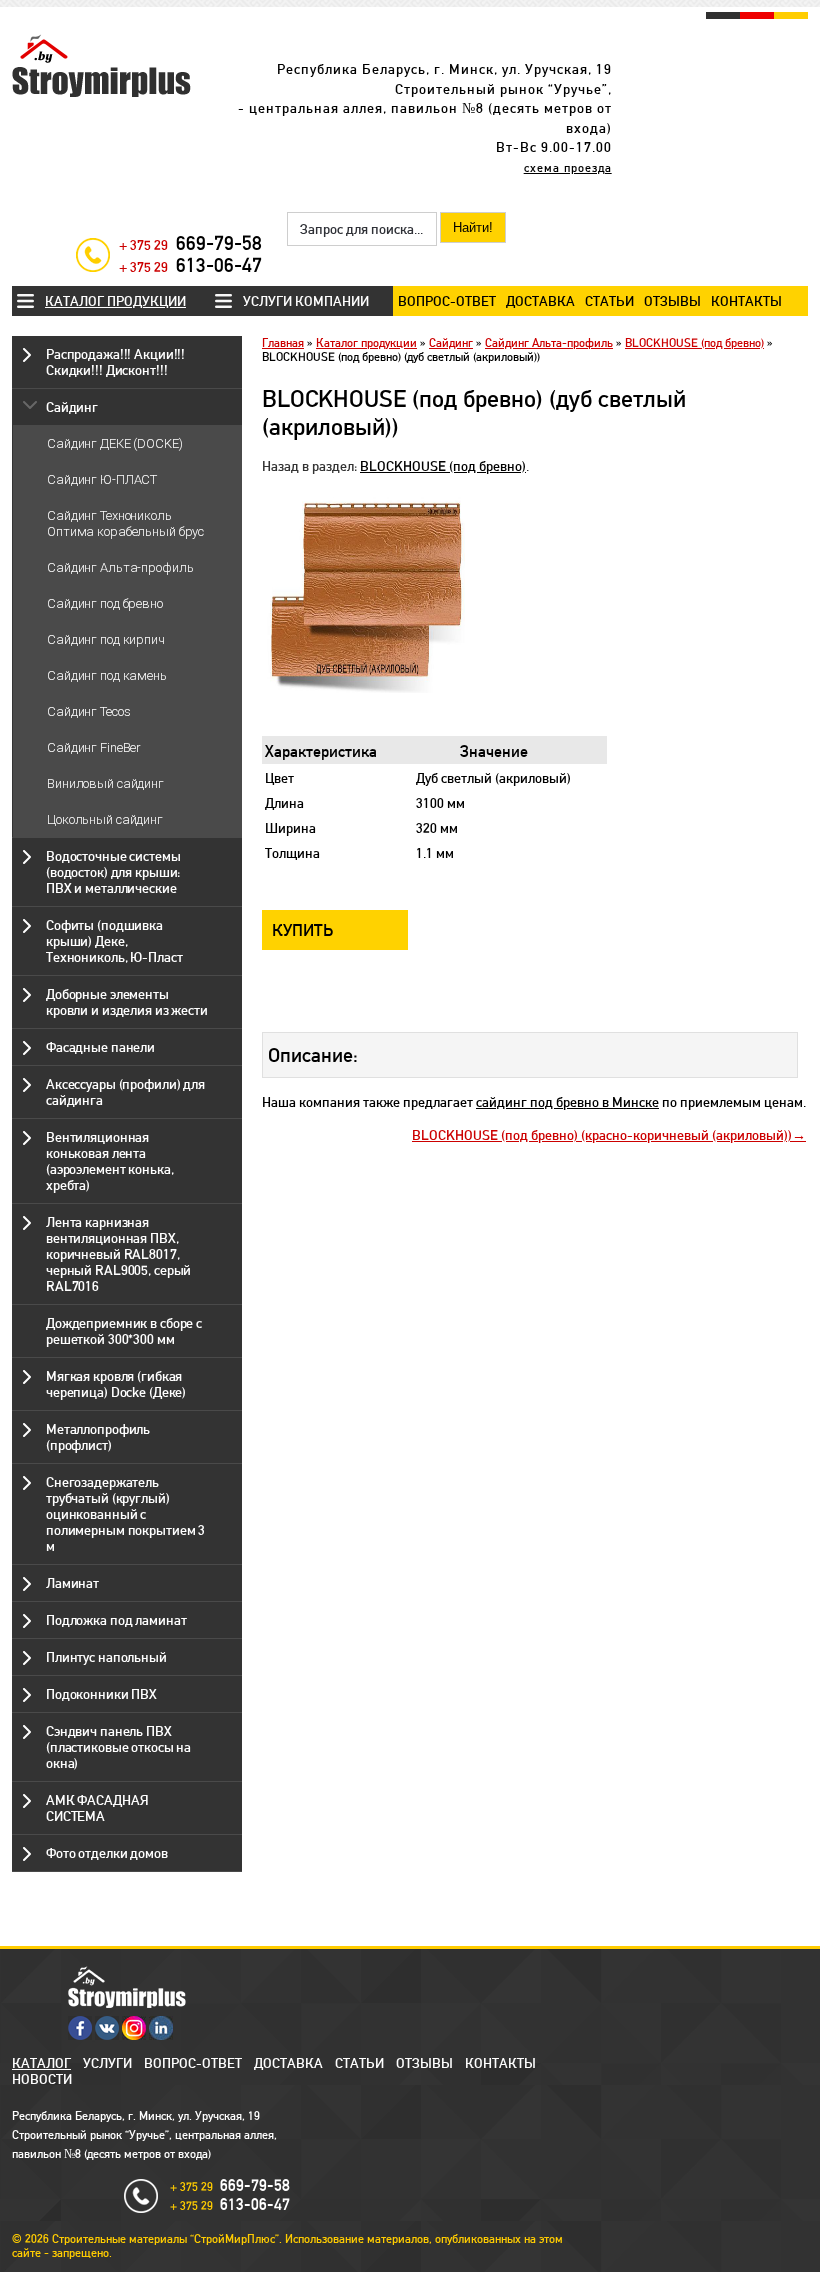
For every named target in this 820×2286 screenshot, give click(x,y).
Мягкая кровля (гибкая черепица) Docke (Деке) (116, 1384)
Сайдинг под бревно (105, 603)
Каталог (41, 2063)
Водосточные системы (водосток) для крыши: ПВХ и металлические (113, 872)
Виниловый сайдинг (105, 783)
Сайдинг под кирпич (106, 639)
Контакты (746, 301)
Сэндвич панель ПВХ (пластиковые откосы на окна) (118, 1747)
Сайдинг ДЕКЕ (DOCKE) (115, 443)
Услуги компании (306, 301)
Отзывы (672, 301)
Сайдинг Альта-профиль (120, 567)
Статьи (609, 301)
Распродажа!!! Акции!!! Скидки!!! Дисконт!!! (115, 362)
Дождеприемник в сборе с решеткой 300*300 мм (124, 1331)
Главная (283, 343)
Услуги (107, 2063)
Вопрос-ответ (447, 301)
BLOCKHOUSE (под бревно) (694, 343)
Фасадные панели (100, 1047)
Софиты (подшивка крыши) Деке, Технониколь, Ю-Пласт (114, 941)
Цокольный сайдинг (105, 819)
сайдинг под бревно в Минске (567, 1102)
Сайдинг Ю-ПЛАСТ (102, 479)
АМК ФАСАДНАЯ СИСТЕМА (97, 1808)
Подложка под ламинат (116, 1620)
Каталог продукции (115, 301)
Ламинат (72, 1583)
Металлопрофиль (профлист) (98, 1437)
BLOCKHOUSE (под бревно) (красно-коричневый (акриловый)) (602, 1135)
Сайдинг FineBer (94, 747)
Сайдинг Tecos (88, 711)
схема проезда (568, 168)
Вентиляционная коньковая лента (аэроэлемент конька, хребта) (109, 1161)
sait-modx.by (374, 2279)
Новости (42, 2079)
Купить (303, 930)
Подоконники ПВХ (101, 1694)
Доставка (540, 301)
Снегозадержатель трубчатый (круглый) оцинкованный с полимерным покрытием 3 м (125, 1514)
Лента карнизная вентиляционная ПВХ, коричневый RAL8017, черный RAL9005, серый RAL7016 (118, 1254)
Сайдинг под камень (107, 675)
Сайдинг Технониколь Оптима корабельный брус (125, 523)
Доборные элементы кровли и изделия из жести (127, 1002)
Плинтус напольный (106, 1657)
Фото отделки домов (107, 1853)
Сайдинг (72, 407)
